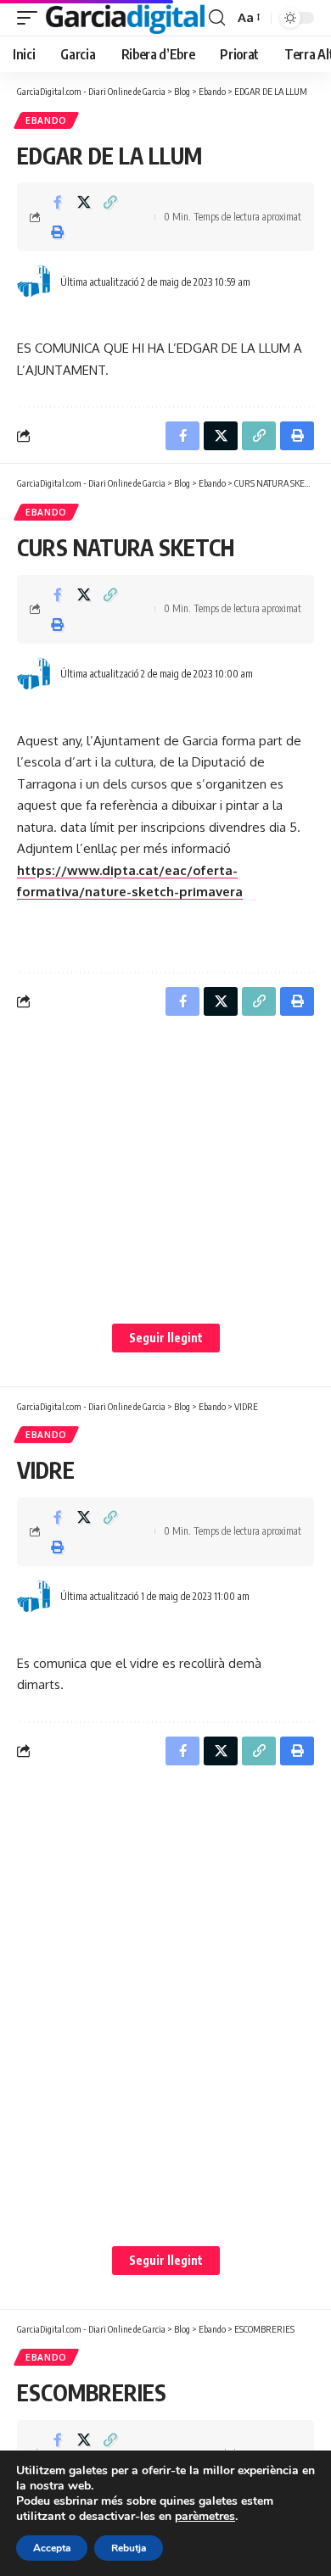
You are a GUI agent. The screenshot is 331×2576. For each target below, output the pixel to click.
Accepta (52, 2548)
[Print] (58, 231)
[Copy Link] (110, 202)
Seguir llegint (166, 1338)
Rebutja (129, 2548)
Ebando (46, 120)
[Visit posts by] (35, 282)
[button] (31, 18)
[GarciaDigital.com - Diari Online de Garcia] (125, 18)
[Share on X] (84, 202)
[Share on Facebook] (58, 202)
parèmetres (205, 2517)
